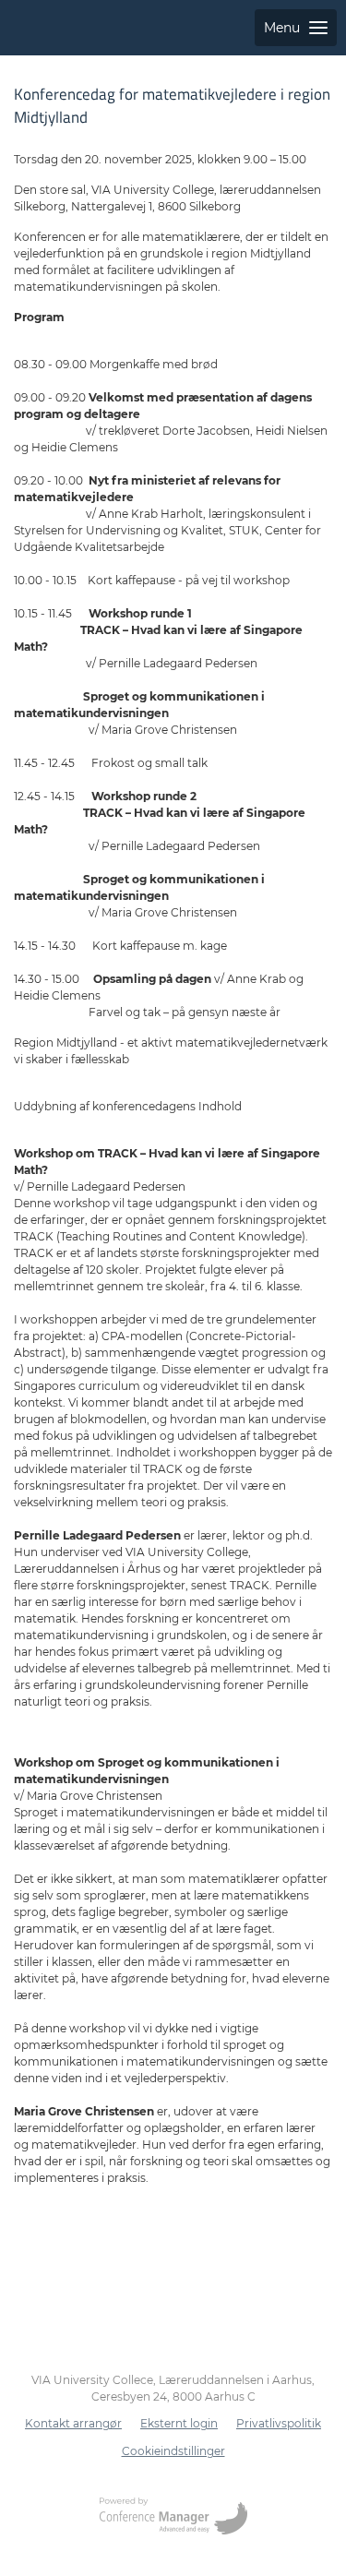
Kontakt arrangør (73, 2423)
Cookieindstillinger (173, 2451)
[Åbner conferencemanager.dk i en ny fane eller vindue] (173, 2518)
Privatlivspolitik (279, 2423)
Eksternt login (179, 2423)
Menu (282, 28)
